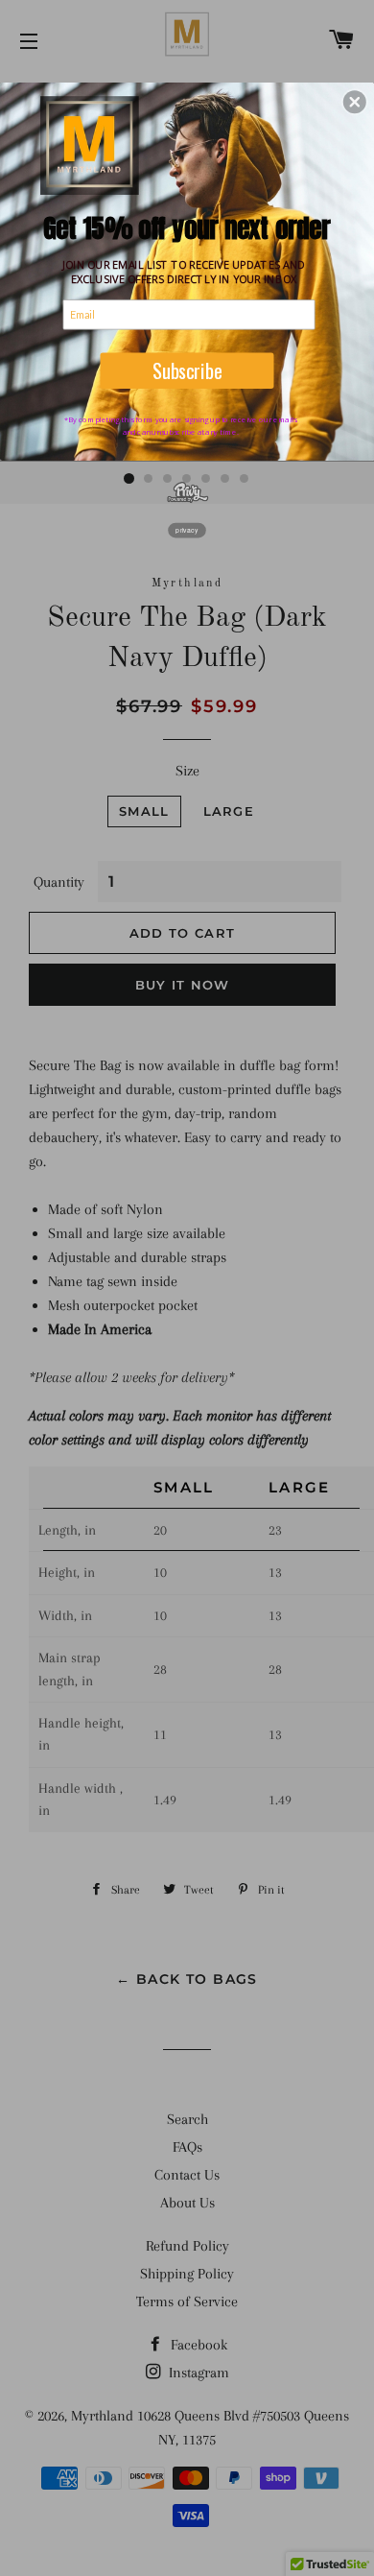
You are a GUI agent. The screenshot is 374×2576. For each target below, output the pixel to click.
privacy (187, 530)
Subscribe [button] (187, 370)
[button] (355, 102)
